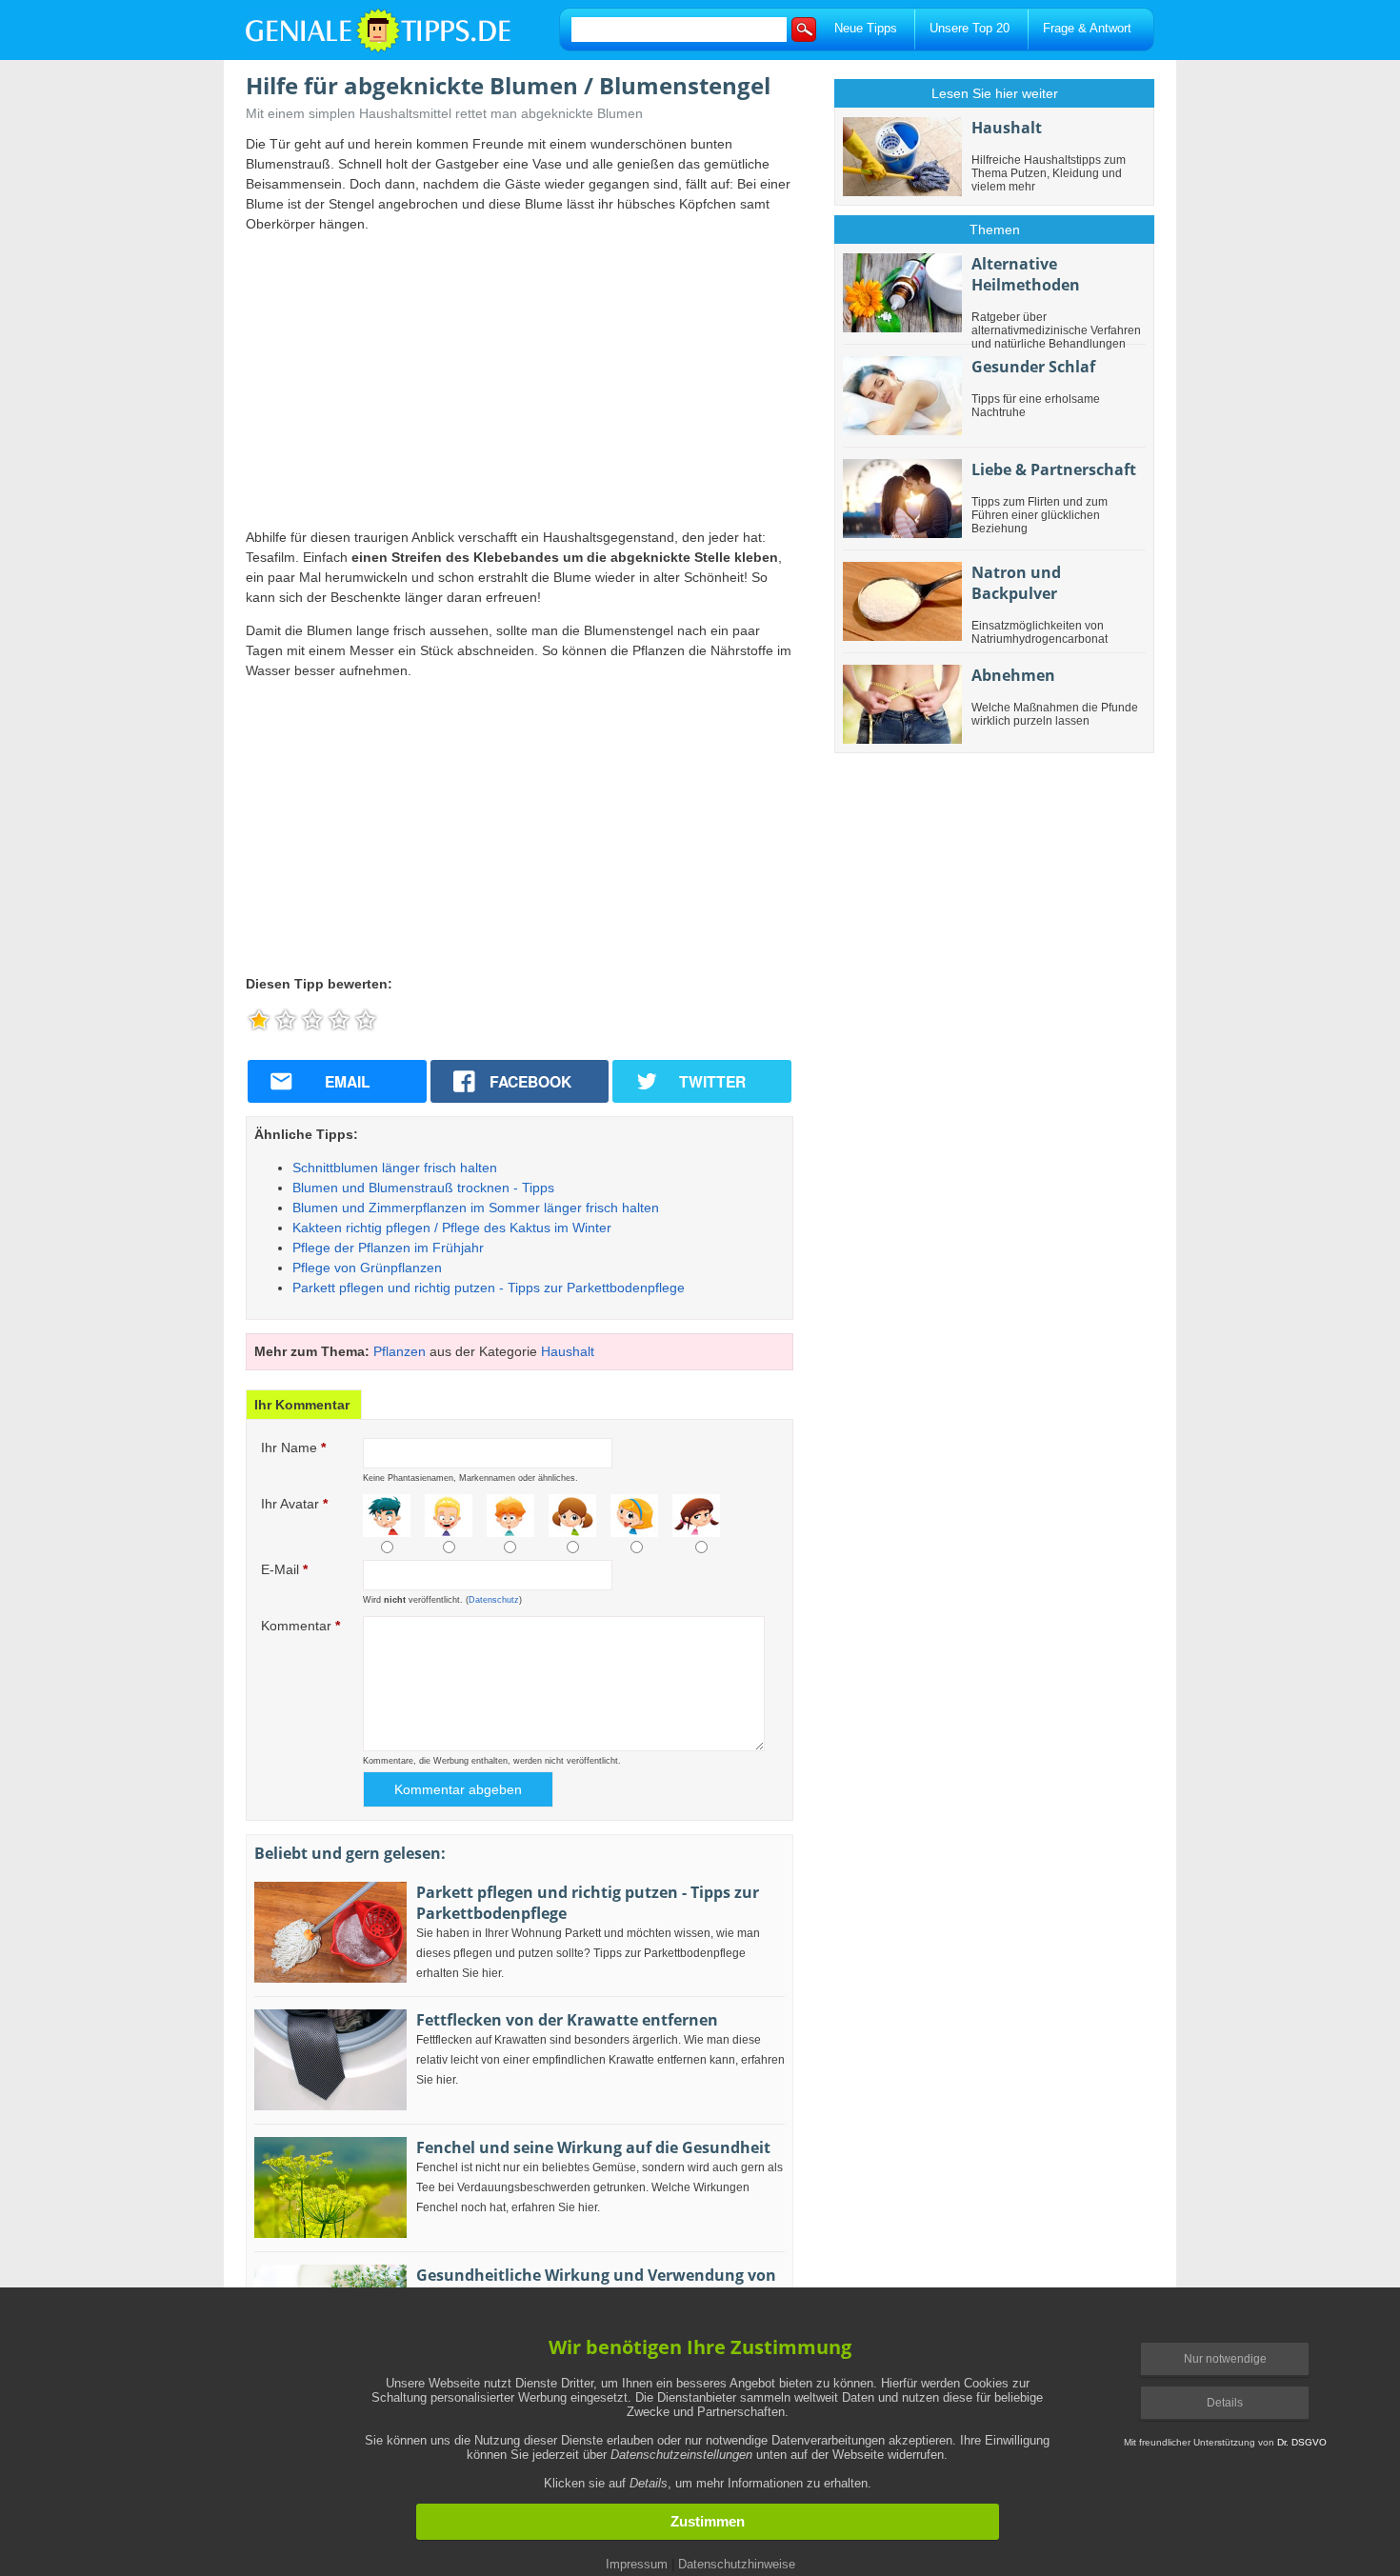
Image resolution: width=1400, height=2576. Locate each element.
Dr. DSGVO (1302, 2442)
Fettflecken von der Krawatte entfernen (567, 2020)
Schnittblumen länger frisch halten (395, 1168)
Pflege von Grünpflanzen (367, 1268)
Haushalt (568, 1351)
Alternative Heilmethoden (1026, 274)
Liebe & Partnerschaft (1054, 469)
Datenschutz (494, 1600)
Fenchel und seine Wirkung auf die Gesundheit (593, 2147)
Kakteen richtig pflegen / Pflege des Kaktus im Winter (452, 1228)
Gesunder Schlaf (1033, 367)
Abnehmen (1013, 675)
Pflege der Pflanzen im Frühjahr (388, 1248)
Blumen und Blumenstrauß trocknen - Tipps (423, 1188)
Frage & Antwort (1087, 28)
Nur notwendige (1225, 2359)
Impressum (637, 2564)
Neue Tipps (866, 28)
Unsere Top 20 (970, 28)
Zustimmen (708, 2522)
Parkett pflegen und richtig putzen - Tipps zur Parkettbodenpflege (489, 1288)
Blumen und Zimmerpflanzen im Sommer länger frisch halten (476, 1208)
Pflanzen (400, 1351)
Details (1225, 2403)
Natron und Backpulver (1016, 583)
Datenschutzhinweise (737, 2564)
